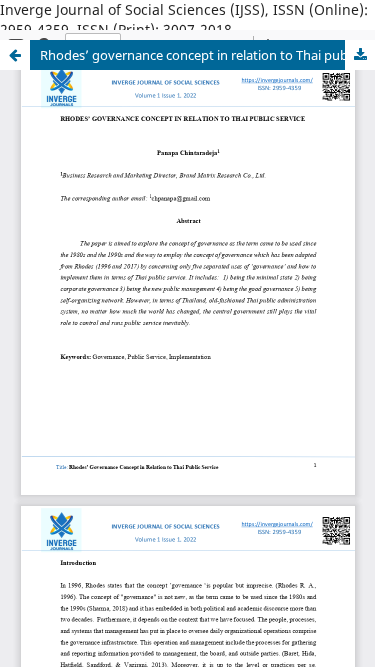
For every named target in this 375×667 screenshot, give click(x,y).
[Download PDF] (360, 55)
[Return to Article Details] (15, 55)
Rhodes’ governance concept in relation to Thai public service (207, 55)
